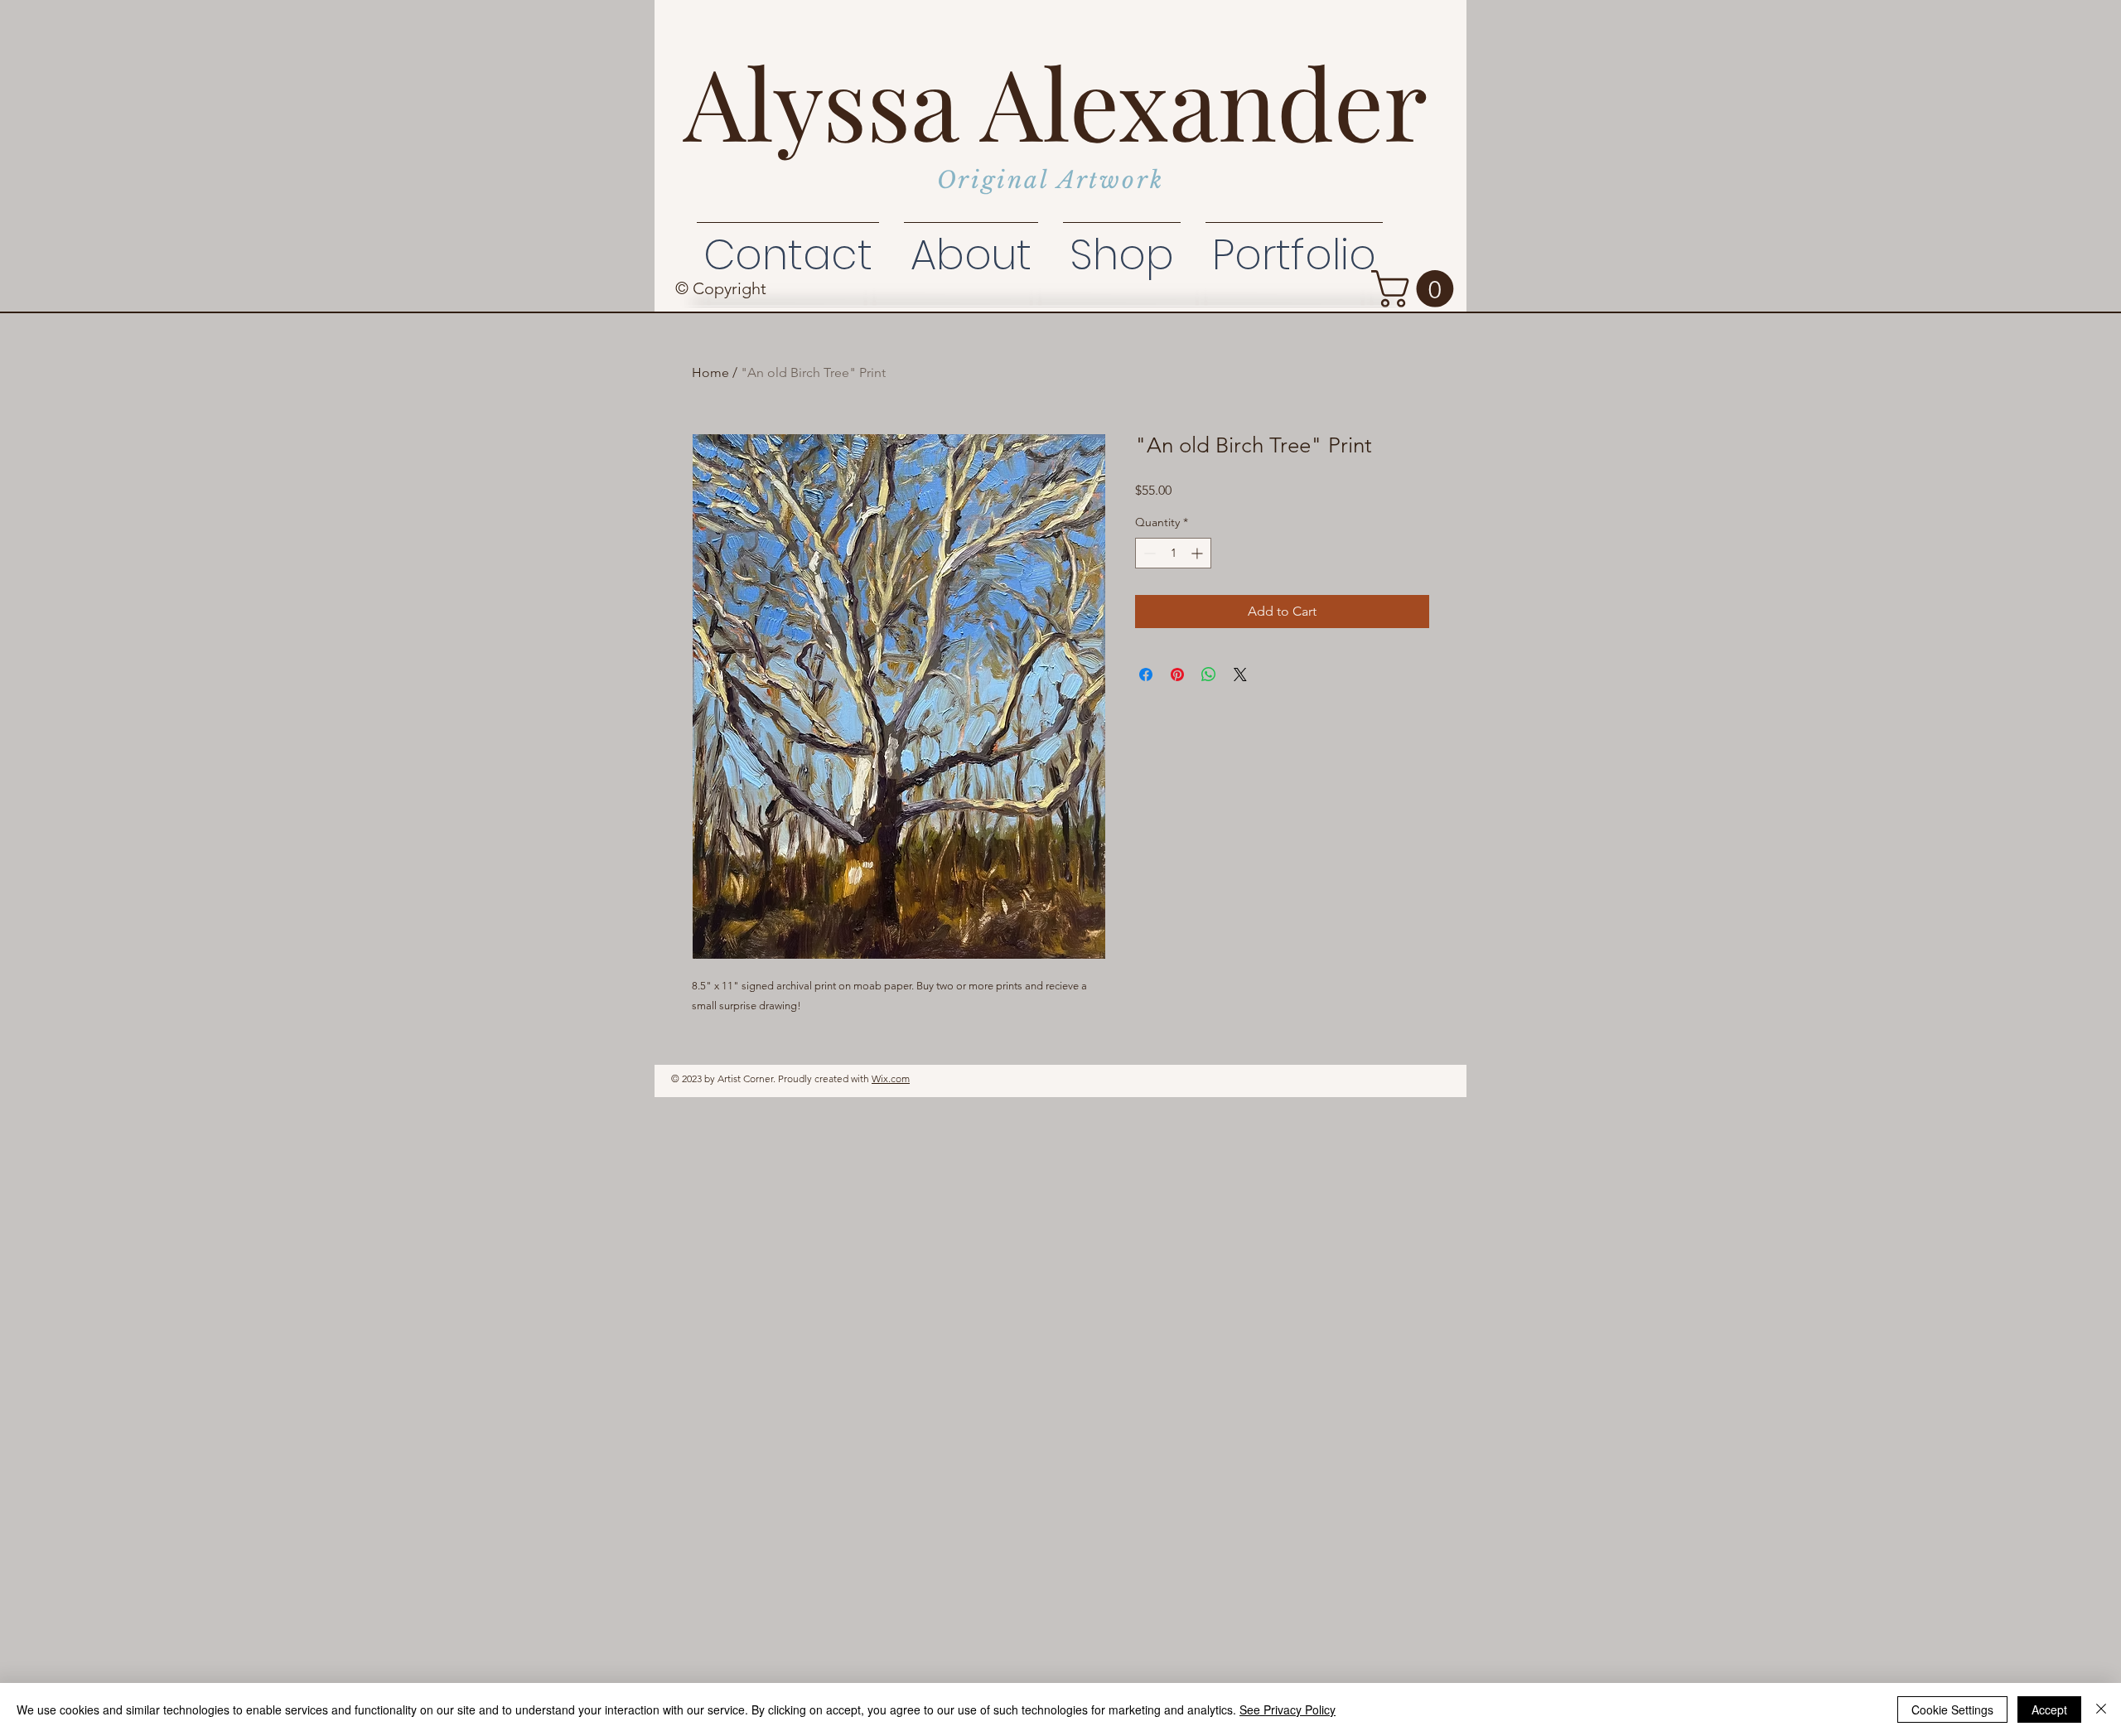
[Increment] (1198, 553)
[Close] (2101, 1709)
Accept (2049, 1709)
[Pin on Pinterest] (1177, 675)
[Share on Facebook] (1146, 675)
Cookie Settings (1952, 1709)
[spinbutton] (1173, 553)
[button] (1417, 289)
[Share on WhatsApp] (1209, 675)
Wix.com (891, 1078)
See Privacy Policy (1288, 1709)
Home (710, 372)
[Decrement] (1148, 553)
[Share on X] (1240, 675)
